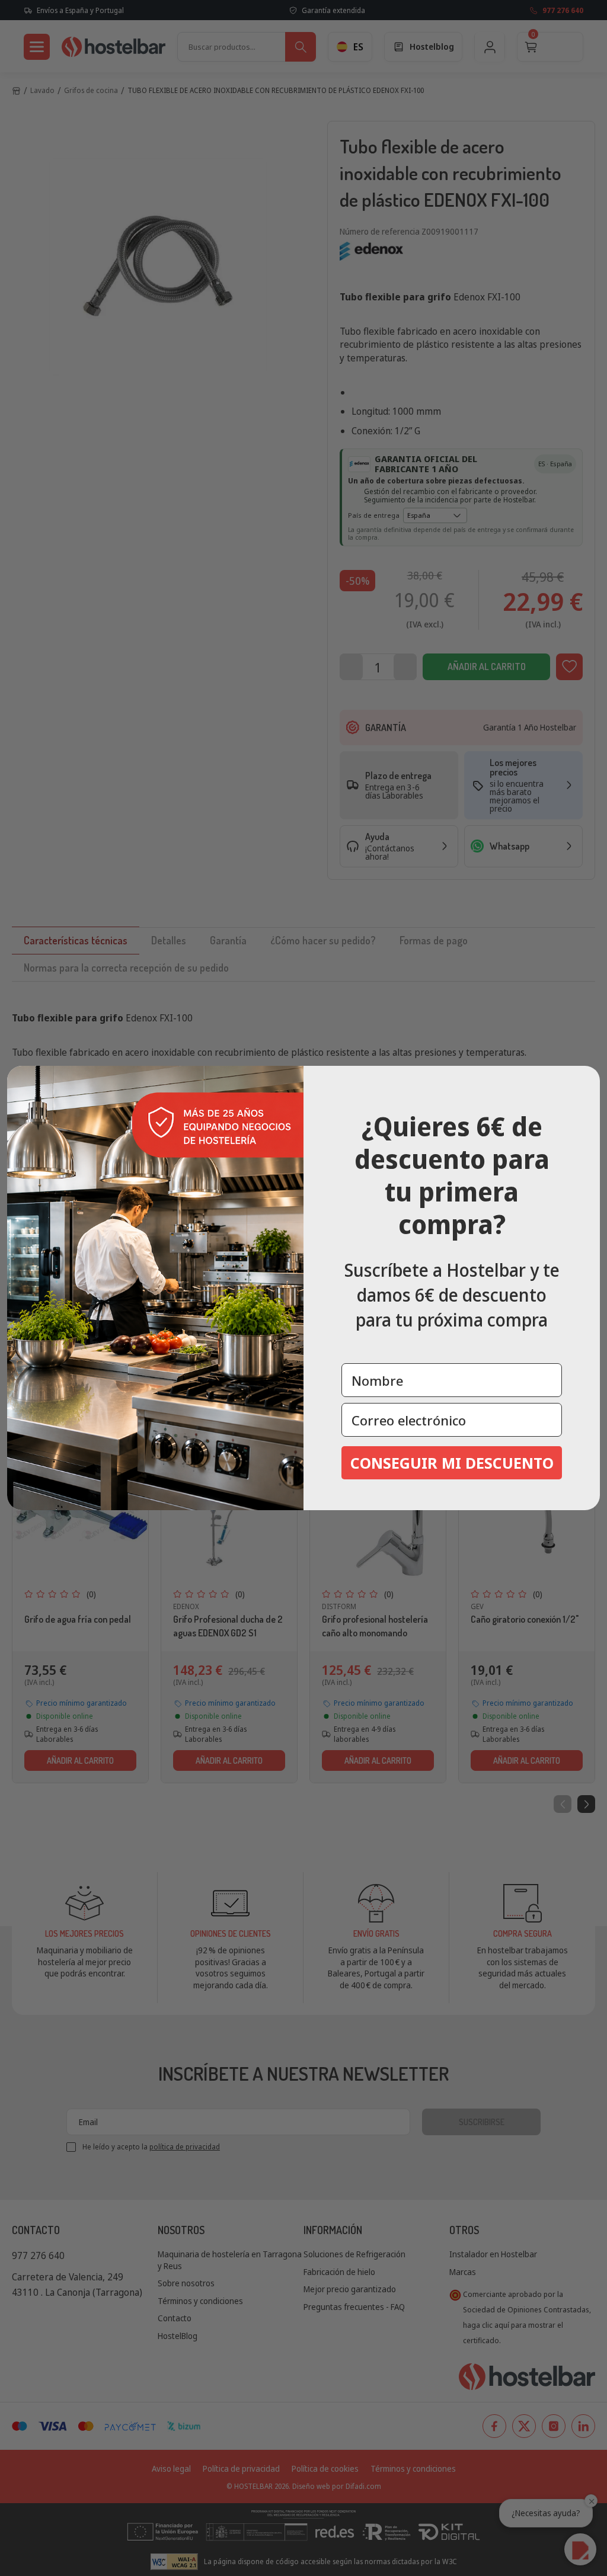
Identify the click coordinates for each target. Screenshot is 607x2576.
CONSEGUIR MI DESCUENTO (452, 1463)
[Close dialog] (587, 1079)
